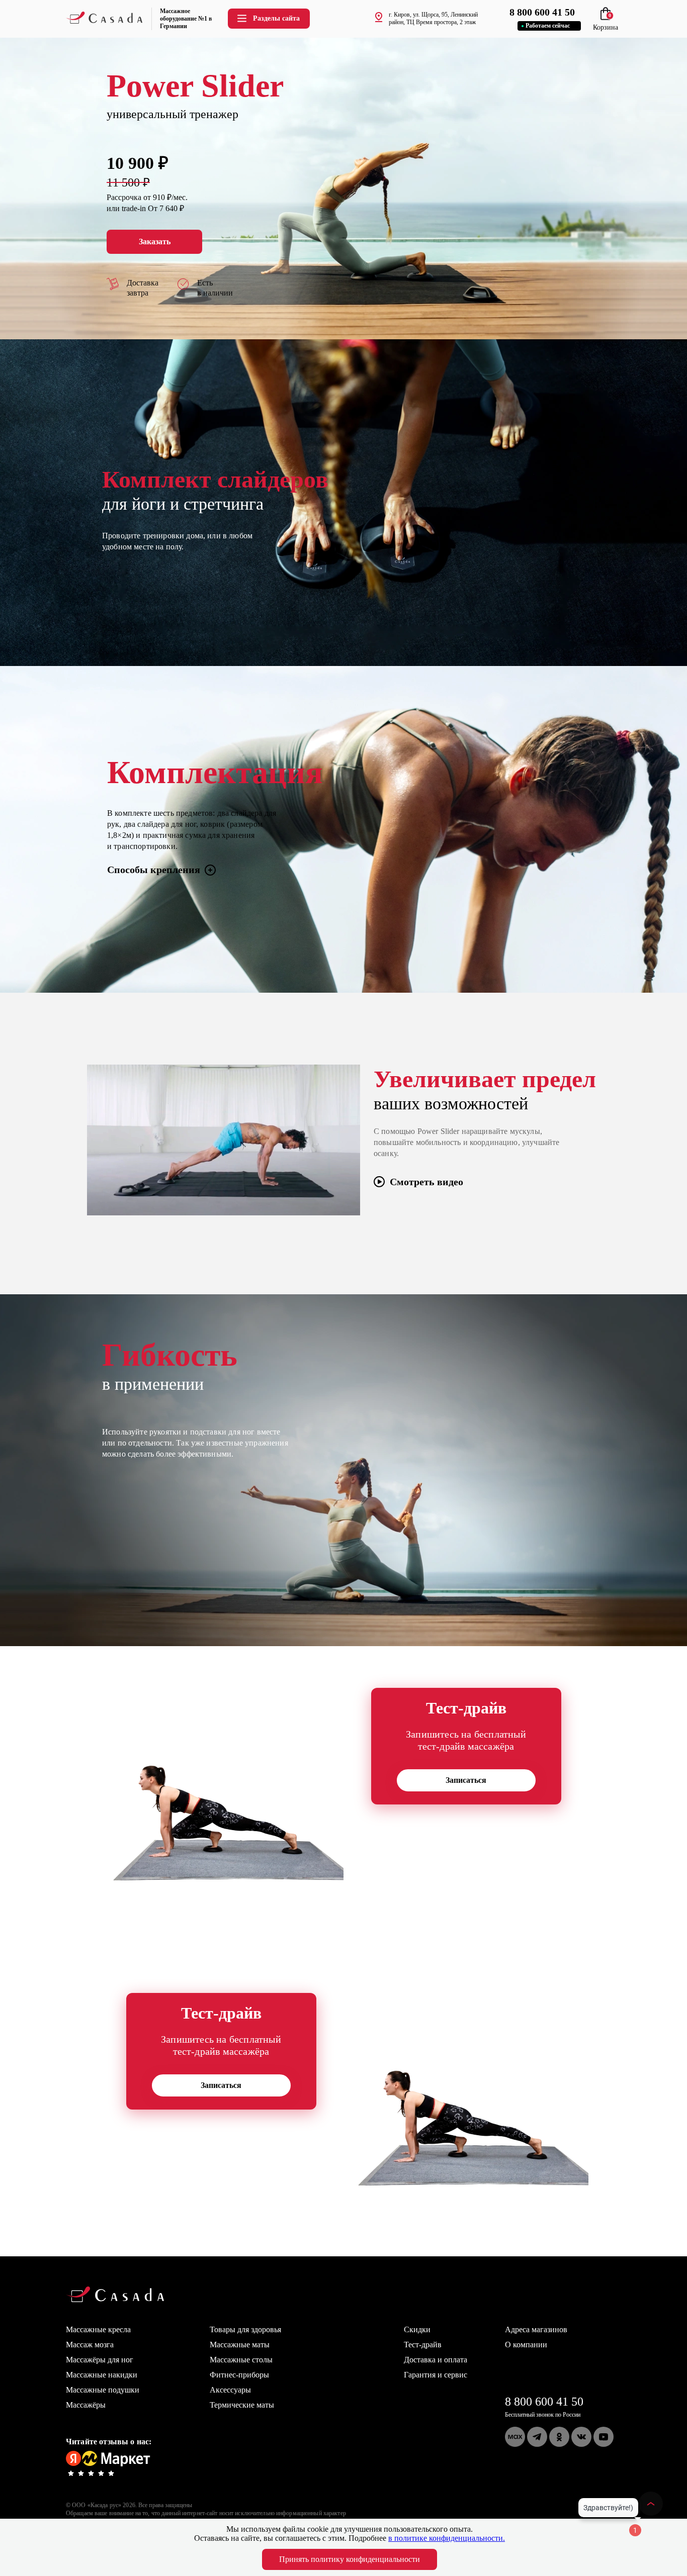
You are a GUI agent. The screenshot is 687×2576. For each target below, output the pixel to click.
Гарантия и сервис (436, 2375)
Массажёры (86, 2405)
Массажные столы (241, 2360)
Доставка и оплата (436, 2360)
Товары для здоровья (245, 2329)
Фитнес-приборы (239, 2375)
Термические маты (242, 2405)
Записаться (466, 1780)
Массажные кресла (98, 2329)
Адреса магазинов (536, 2329)
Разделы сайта (276, 18)
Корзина (606, 23)
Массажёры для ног (100, 2360)
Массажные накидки (102, 2375)
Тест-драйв (423, 2345)
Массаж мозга (90, 2345)
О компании (526, 2345)
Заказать (155, 242)
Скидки (417, 2329)
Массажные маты (240, 2345)
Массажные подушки (103, 2390)
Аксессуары (230, 2390)
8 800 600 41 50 (544, 2402)
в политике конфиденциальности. (447, 2538)
